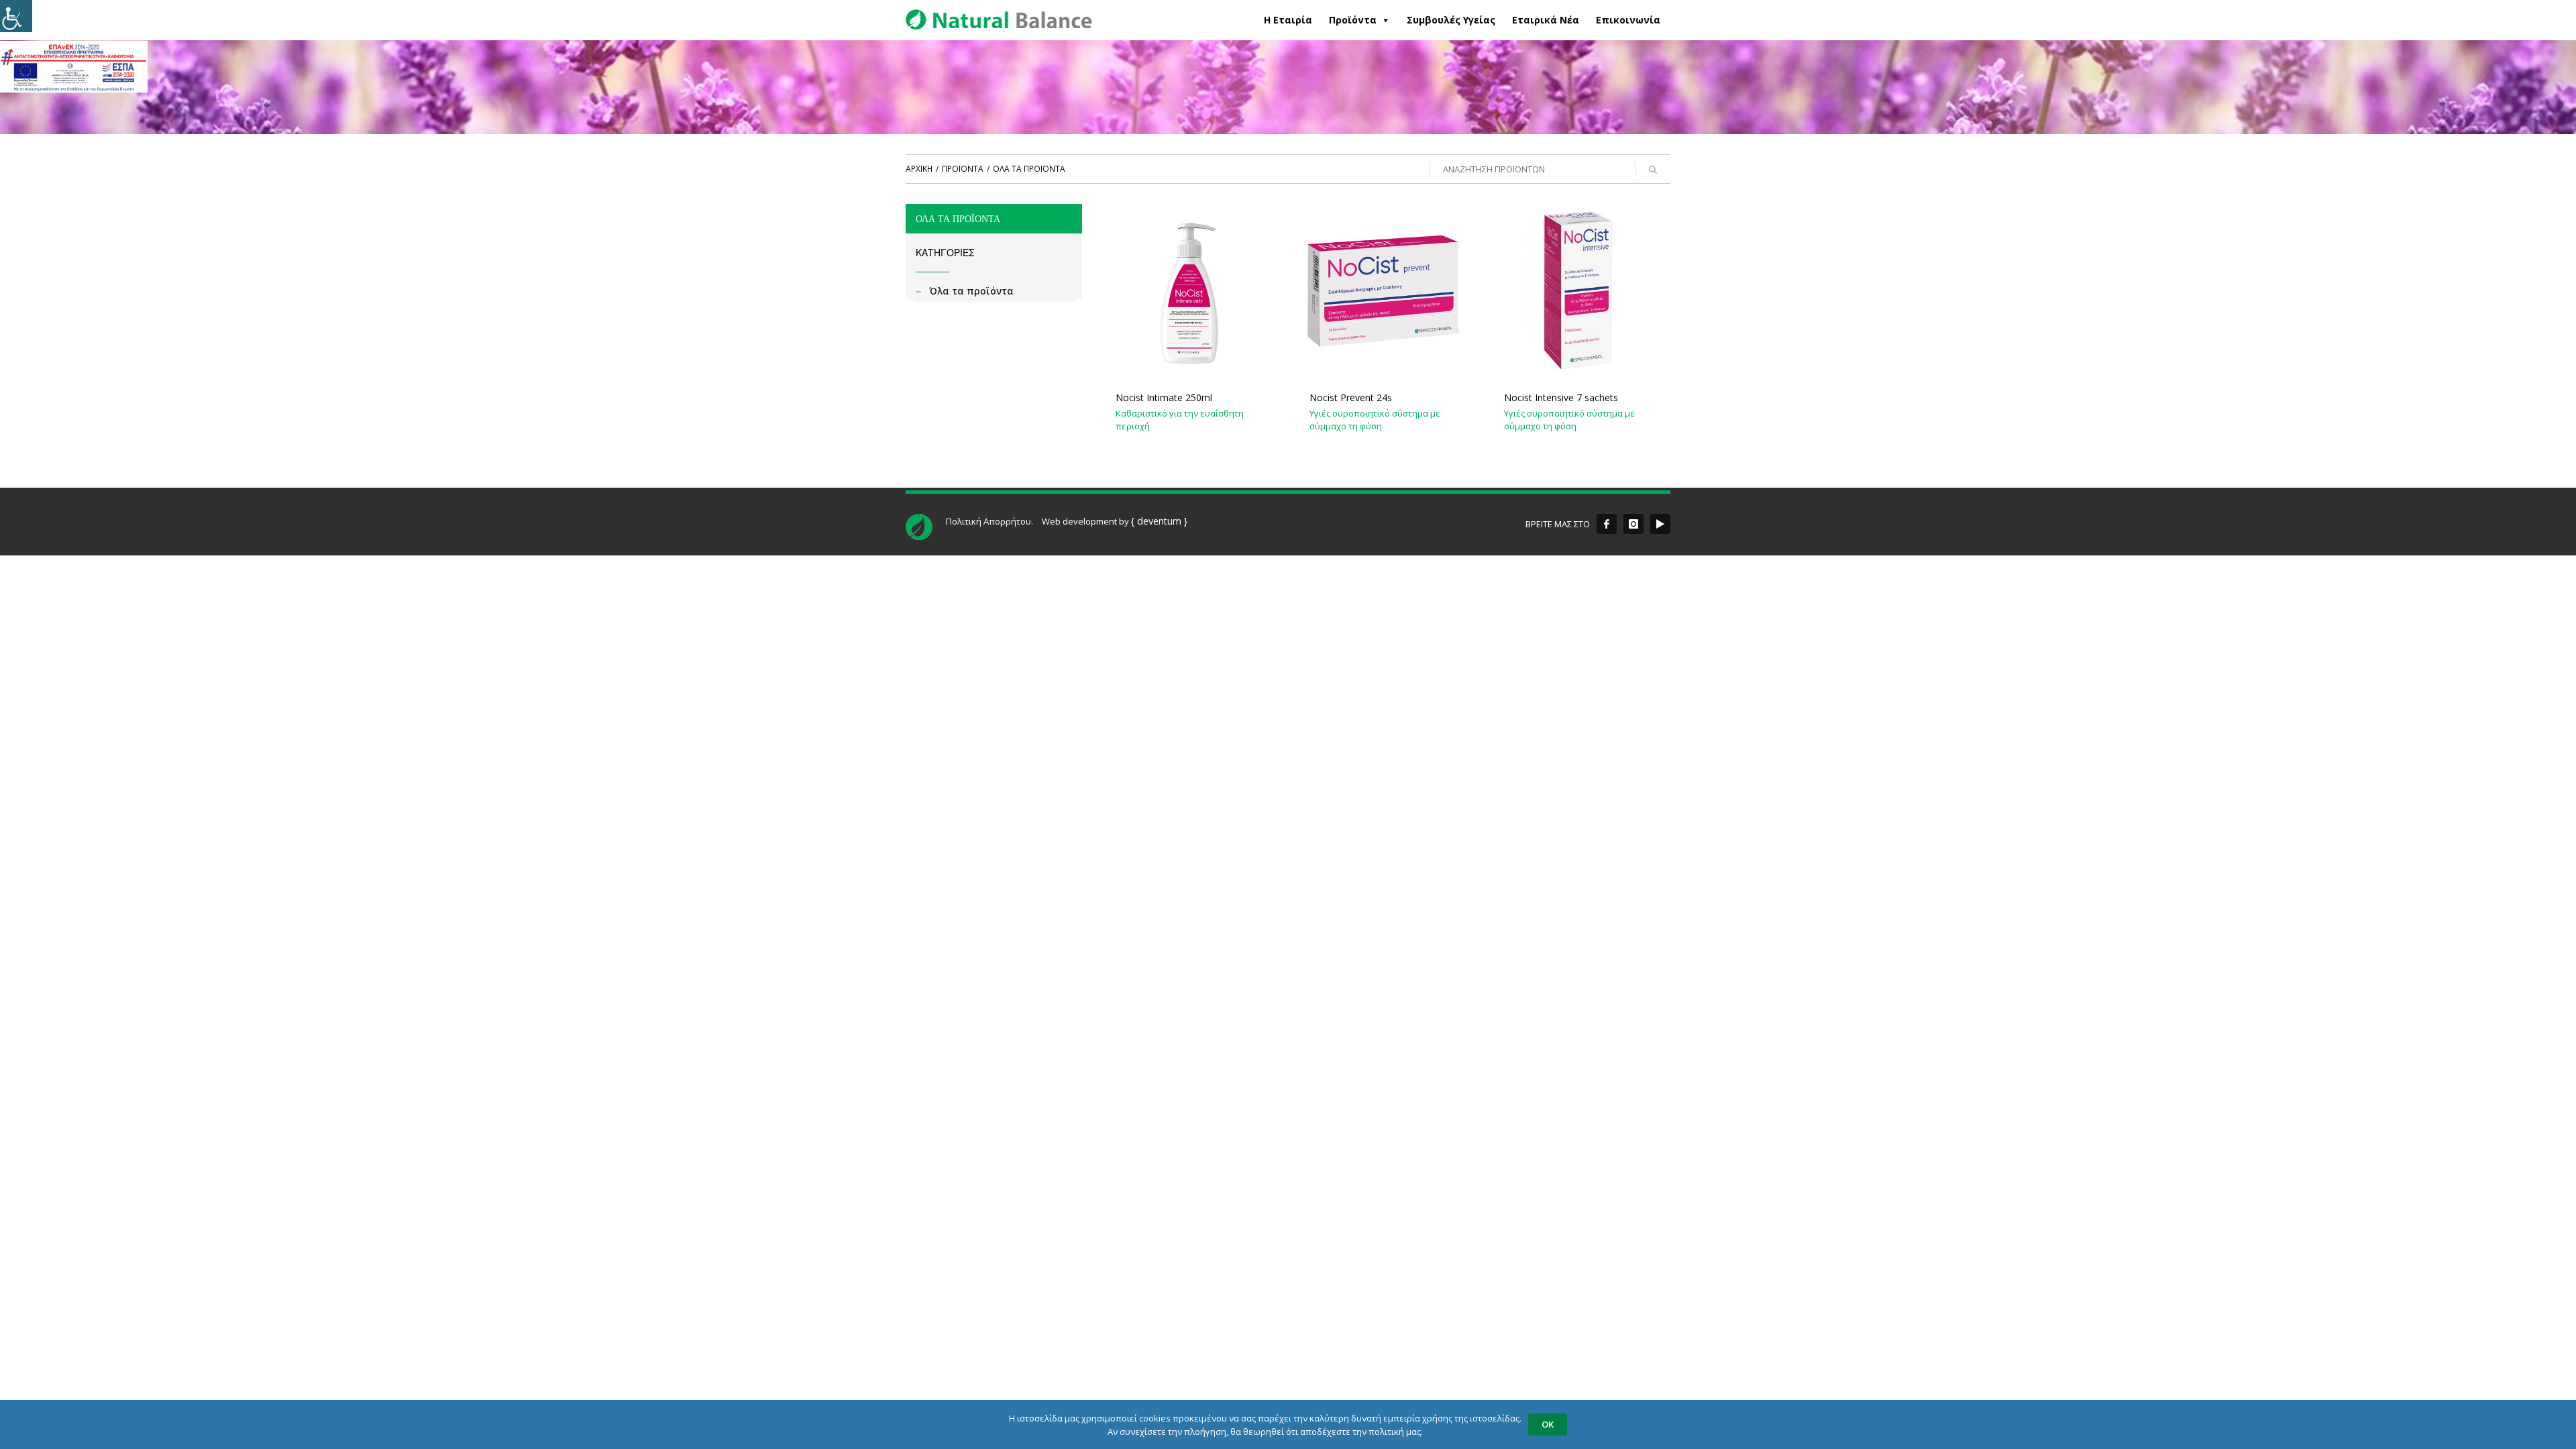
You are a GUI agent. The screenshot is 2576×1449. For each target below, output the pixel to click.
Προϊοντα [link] (963, 169)
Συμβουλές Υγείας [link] (1451, 20)
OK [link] (1548, 1424)
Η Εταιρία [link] (1288, 20)
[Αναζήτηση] (1653, 170)
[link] (74, 66)
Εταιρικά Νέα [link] (1546, 20)
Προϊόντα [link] (1353, 20)
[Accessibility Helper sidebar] (16, 16)
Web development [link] (1079, 521)
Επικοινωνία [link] (1628, 20)
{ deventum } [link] (1159, 521)
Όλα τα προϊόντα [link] (971, 291)
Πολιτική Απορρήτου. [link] (989, 521)
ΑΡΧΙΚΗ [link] (919, 169)
